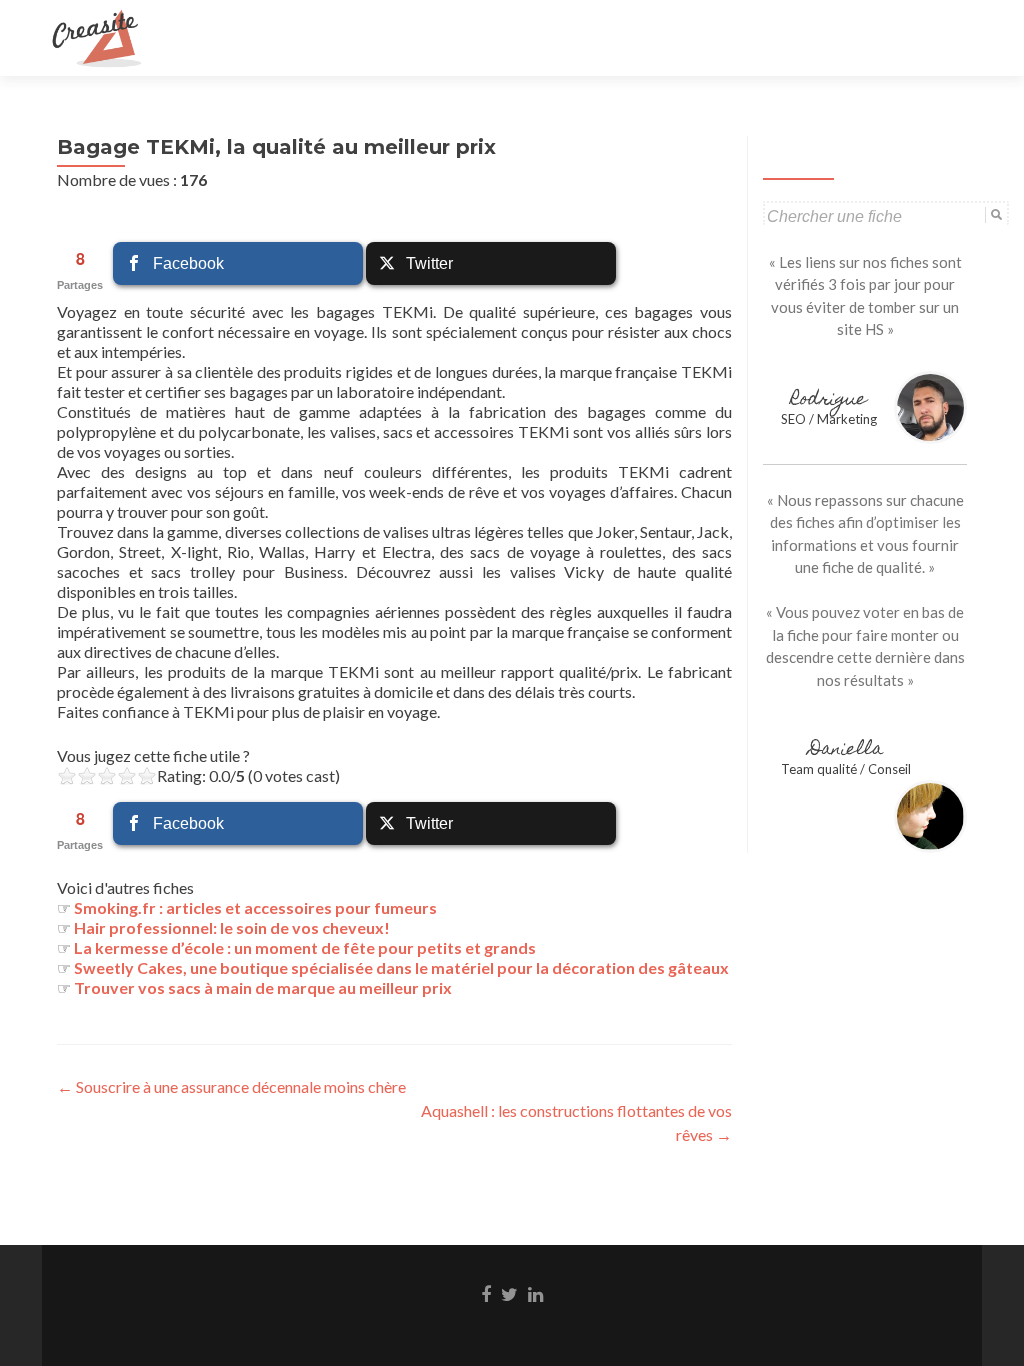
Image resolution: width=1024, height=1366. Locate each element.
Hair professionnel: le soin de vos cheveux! (232, 927)
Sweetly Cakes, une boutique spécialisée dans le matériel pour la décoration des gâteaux (401, 967)
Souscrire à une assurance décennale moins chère (231, 1086)
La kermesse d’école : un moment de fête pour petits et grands (305, 947)
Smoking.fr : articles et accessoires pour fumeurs (255, 907)
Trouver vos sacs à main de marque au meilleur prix (263, 987)
